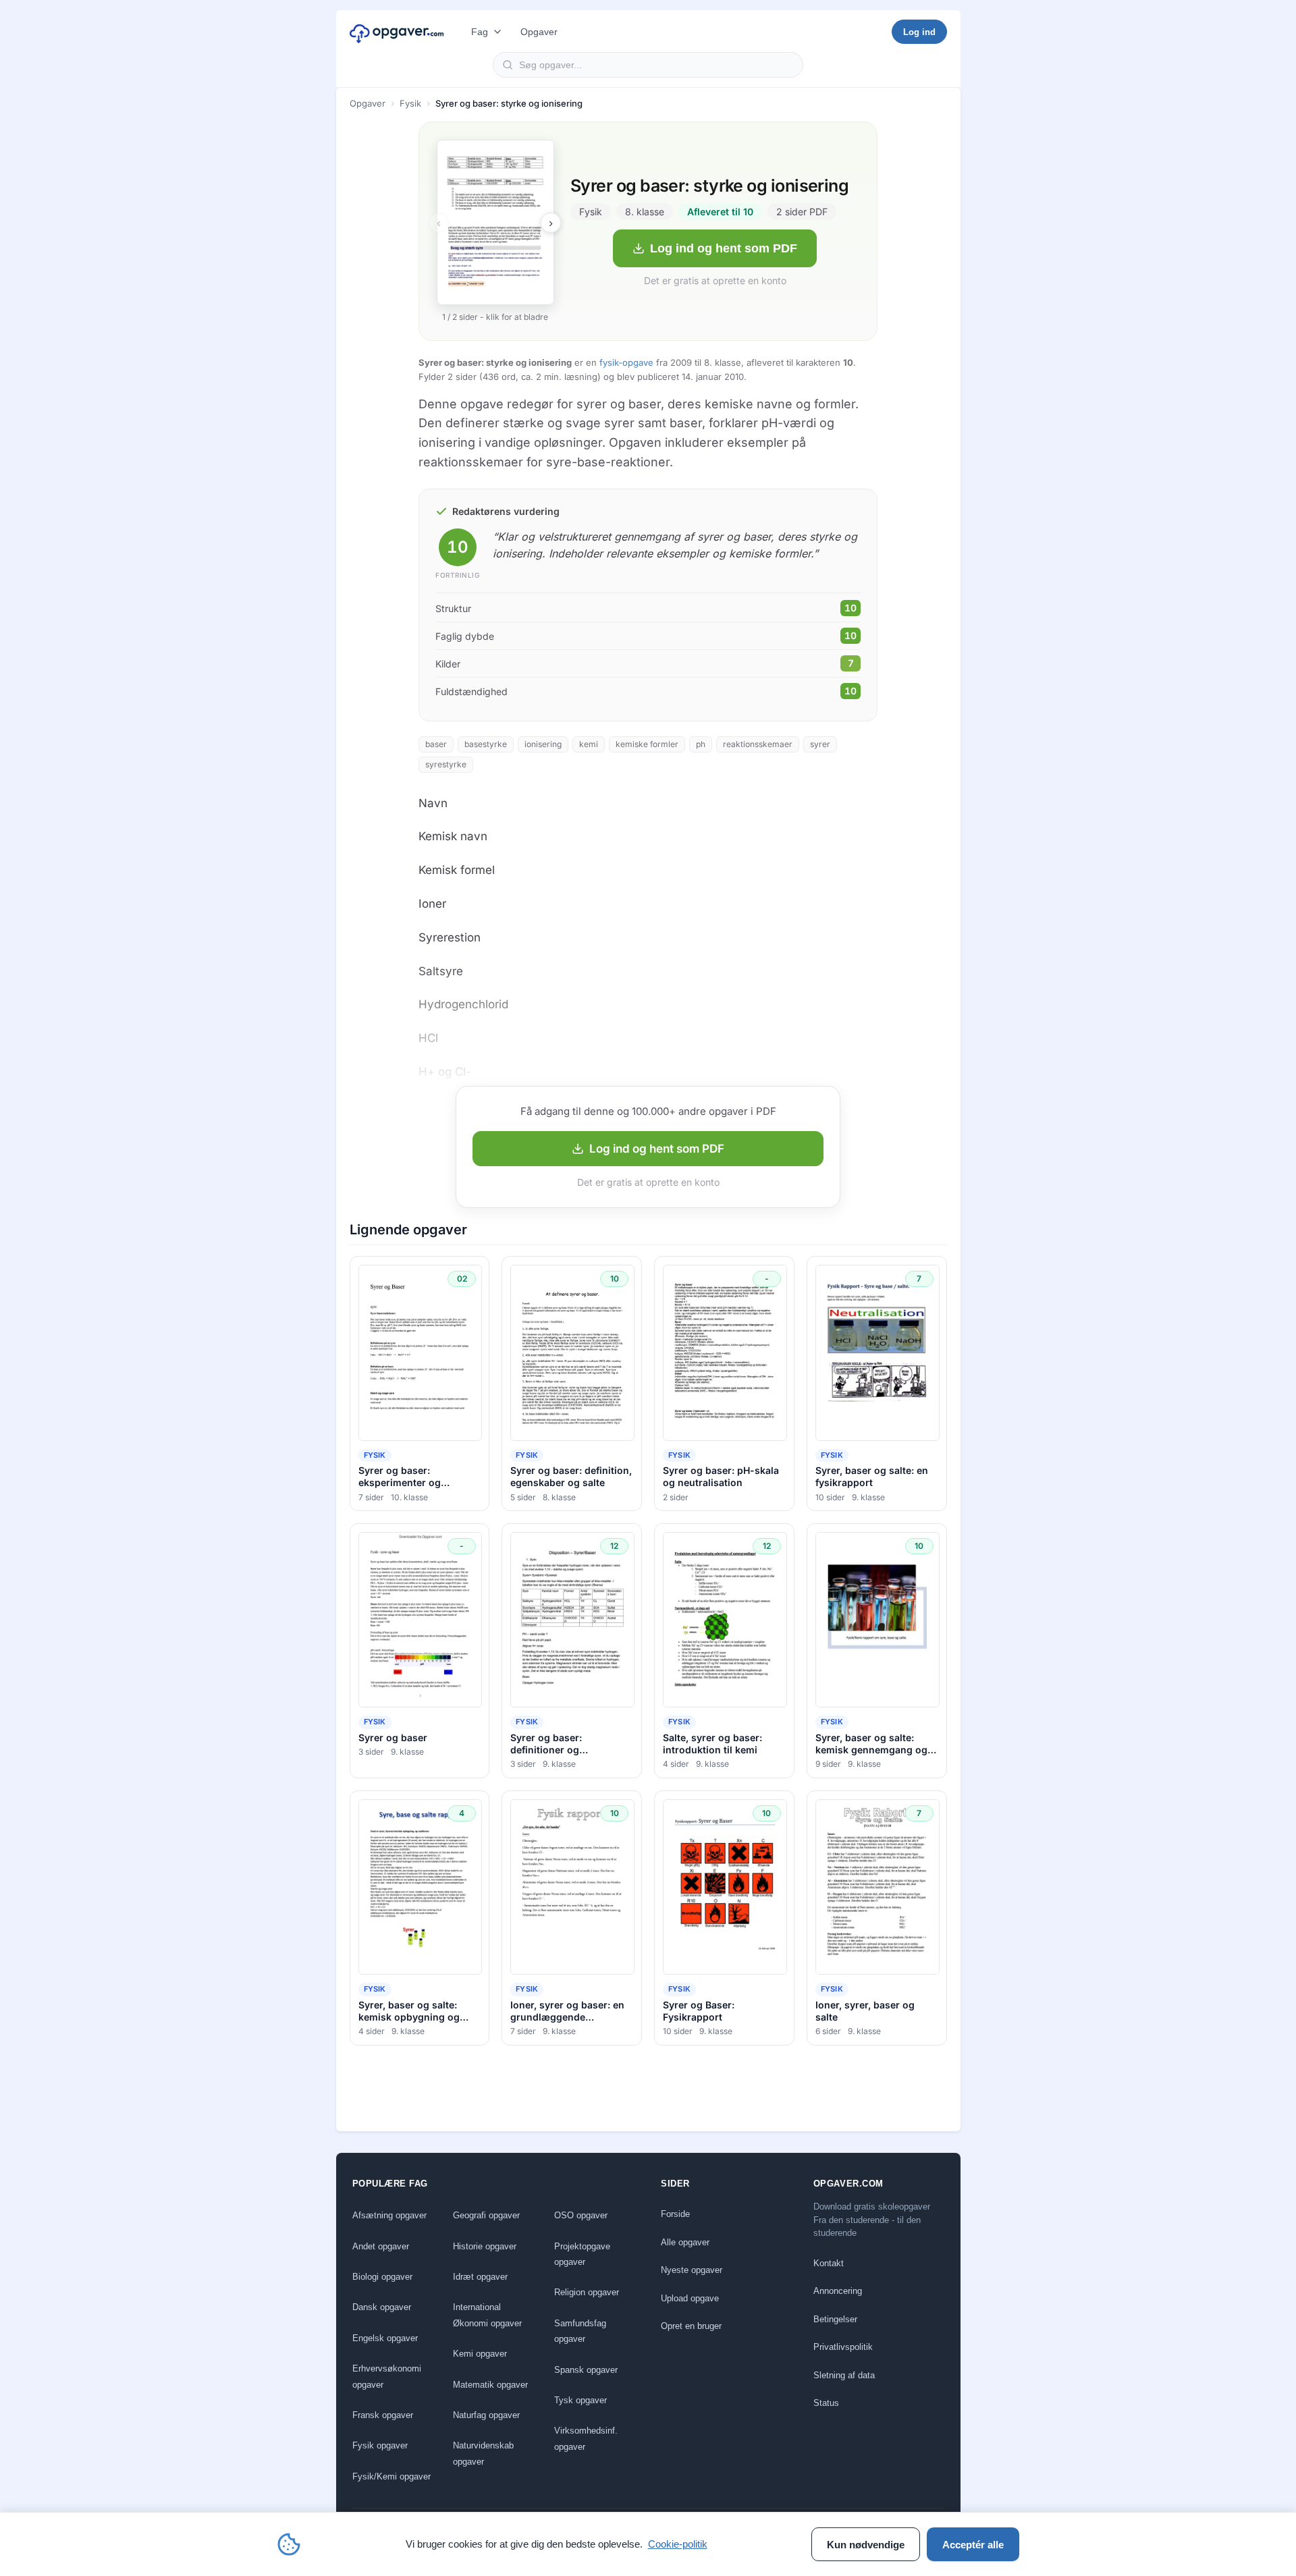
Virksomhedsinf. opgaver (586, 2438)
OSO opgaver (581, 2215)
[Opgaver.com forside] (397, 32)
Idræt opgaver (480, 2277)
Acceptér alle (973, 2545)
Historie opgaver (485, 2246)
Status (826, 2403)
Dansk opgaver (382, 2307)
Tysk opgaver (580, 2400)
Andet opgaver (381, 2246)
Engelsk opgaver (385, 2338)
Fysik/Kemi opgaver (391, 2476)
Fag (480, 32)
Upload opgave (690, 2298)
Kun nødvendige (866, 2545)
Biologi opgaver (382, 2277)
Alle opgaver (685, 2242)
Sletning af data (844, 2375)
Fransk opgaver (383, 2415)
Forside (675, 2214)
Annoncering (838, 2291)
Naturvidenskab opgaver (483, 2453)
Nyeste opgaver (692, 2270)
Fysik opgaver (380, 2445)
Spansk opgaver (586, 2370)
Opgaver (539, 32)
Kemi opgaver (480, 2354)
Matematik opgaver (490, 2385)
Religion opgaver (587, 2292)
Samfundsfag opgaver (580, 2331)
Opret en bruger (691, 2326)
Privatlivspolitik (843, 2347)
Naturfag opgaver (486, 2415)
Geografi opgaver (486, 2215)
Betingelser (835, 2319)
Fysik (410, 103)
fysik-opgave (626, 362)
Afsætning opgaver (389, 2215)
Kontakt (829, 2263)
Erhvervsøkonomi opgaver (387, 2376)
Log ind (919, 32)
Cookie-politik (678, 2544)
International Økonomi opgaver (487, 2315)
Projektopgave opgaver (582, 2254)
